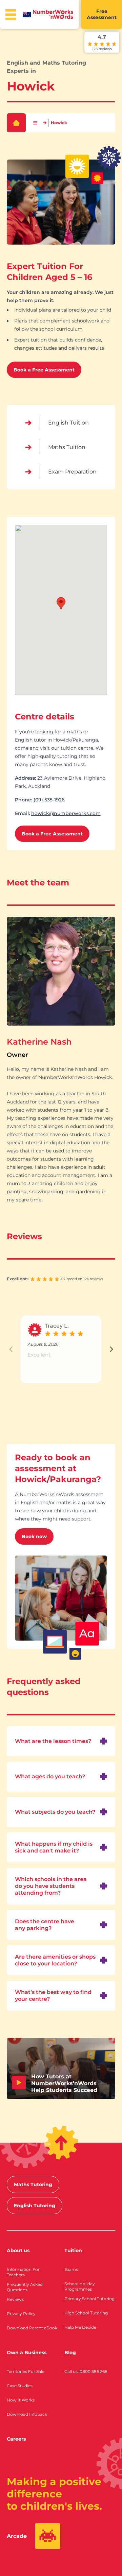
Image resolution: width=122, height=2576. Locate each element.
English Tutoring (35, 2206)
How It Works (21, 2400)
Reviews (15, 2299)
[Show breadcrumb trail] (35, 123)
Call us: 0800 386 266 (86, 2371)
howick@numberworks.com (66, 813)
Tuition (73, 2250)
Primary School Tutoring (89, 2299)
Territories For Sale (26, 2371)
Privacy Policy (21, 2314)
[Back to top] (61, 2143)
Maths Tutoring (33, 2184)
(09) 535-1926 (49, 800)
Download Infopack (27, 2414)
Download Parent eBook (32, 2328)
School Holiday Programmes (80, 2286)
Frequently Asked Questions (25, 2287)
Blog (70, 2353)
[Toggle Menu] (11, 15)
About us (18, 2250)
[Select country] (27, 15)
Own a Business (27, 2353)
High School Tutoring (86, 2313)
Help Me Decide (80, 2327)
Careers (16, 2439)
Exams (71, 2269)
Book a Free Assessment (44, 370)
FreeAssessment (102, 14)
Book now (34, 1536)
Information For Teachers (23, 2272)
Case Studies (20, 2386)
